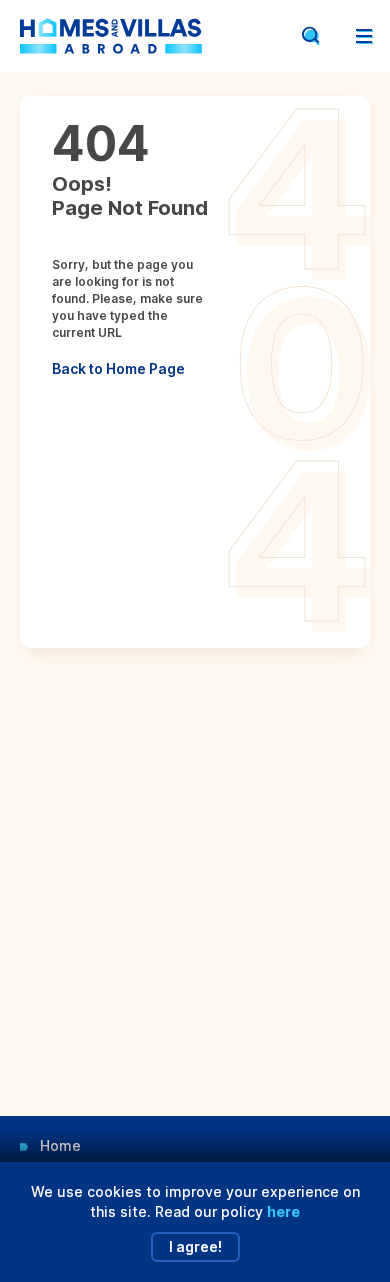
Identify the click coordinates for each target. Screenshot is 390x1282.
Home (60, 1145)
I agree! (195, 1246)
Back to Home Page (118, 368)
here (283, 1211)
